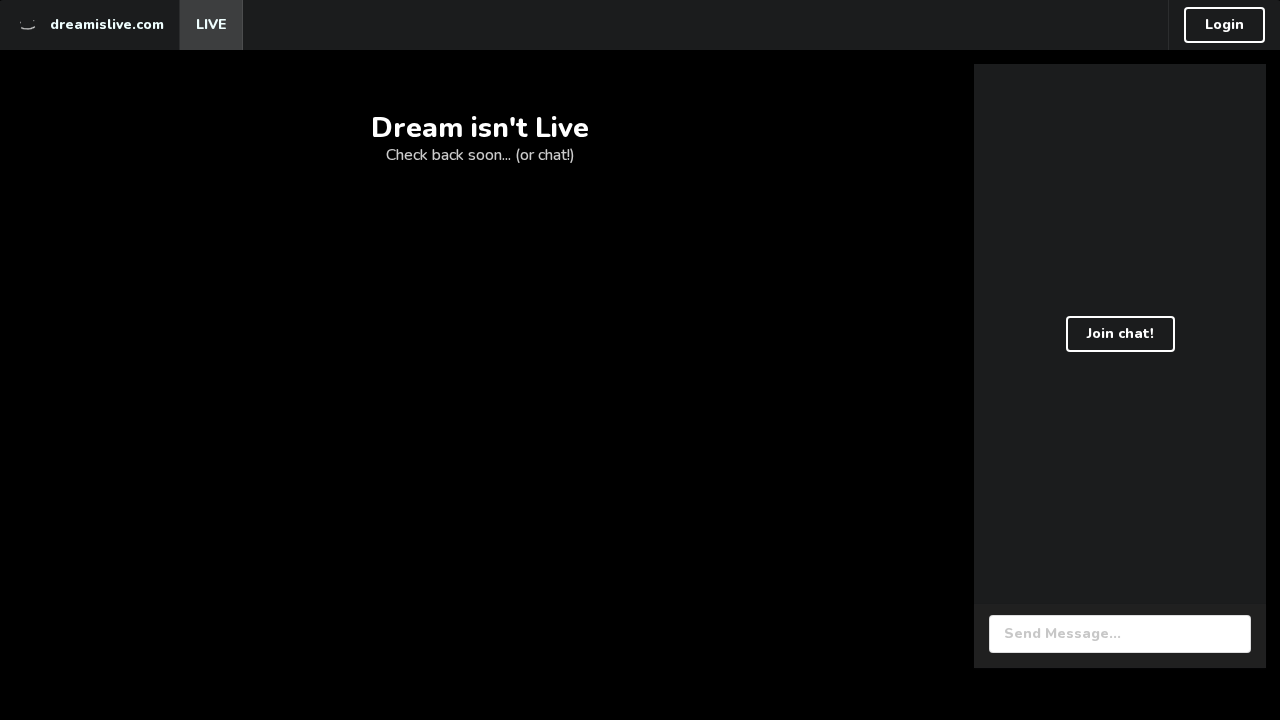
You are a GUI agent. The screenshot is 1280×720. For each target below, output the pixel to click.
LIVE (211, 24)
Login (1224, 24)
